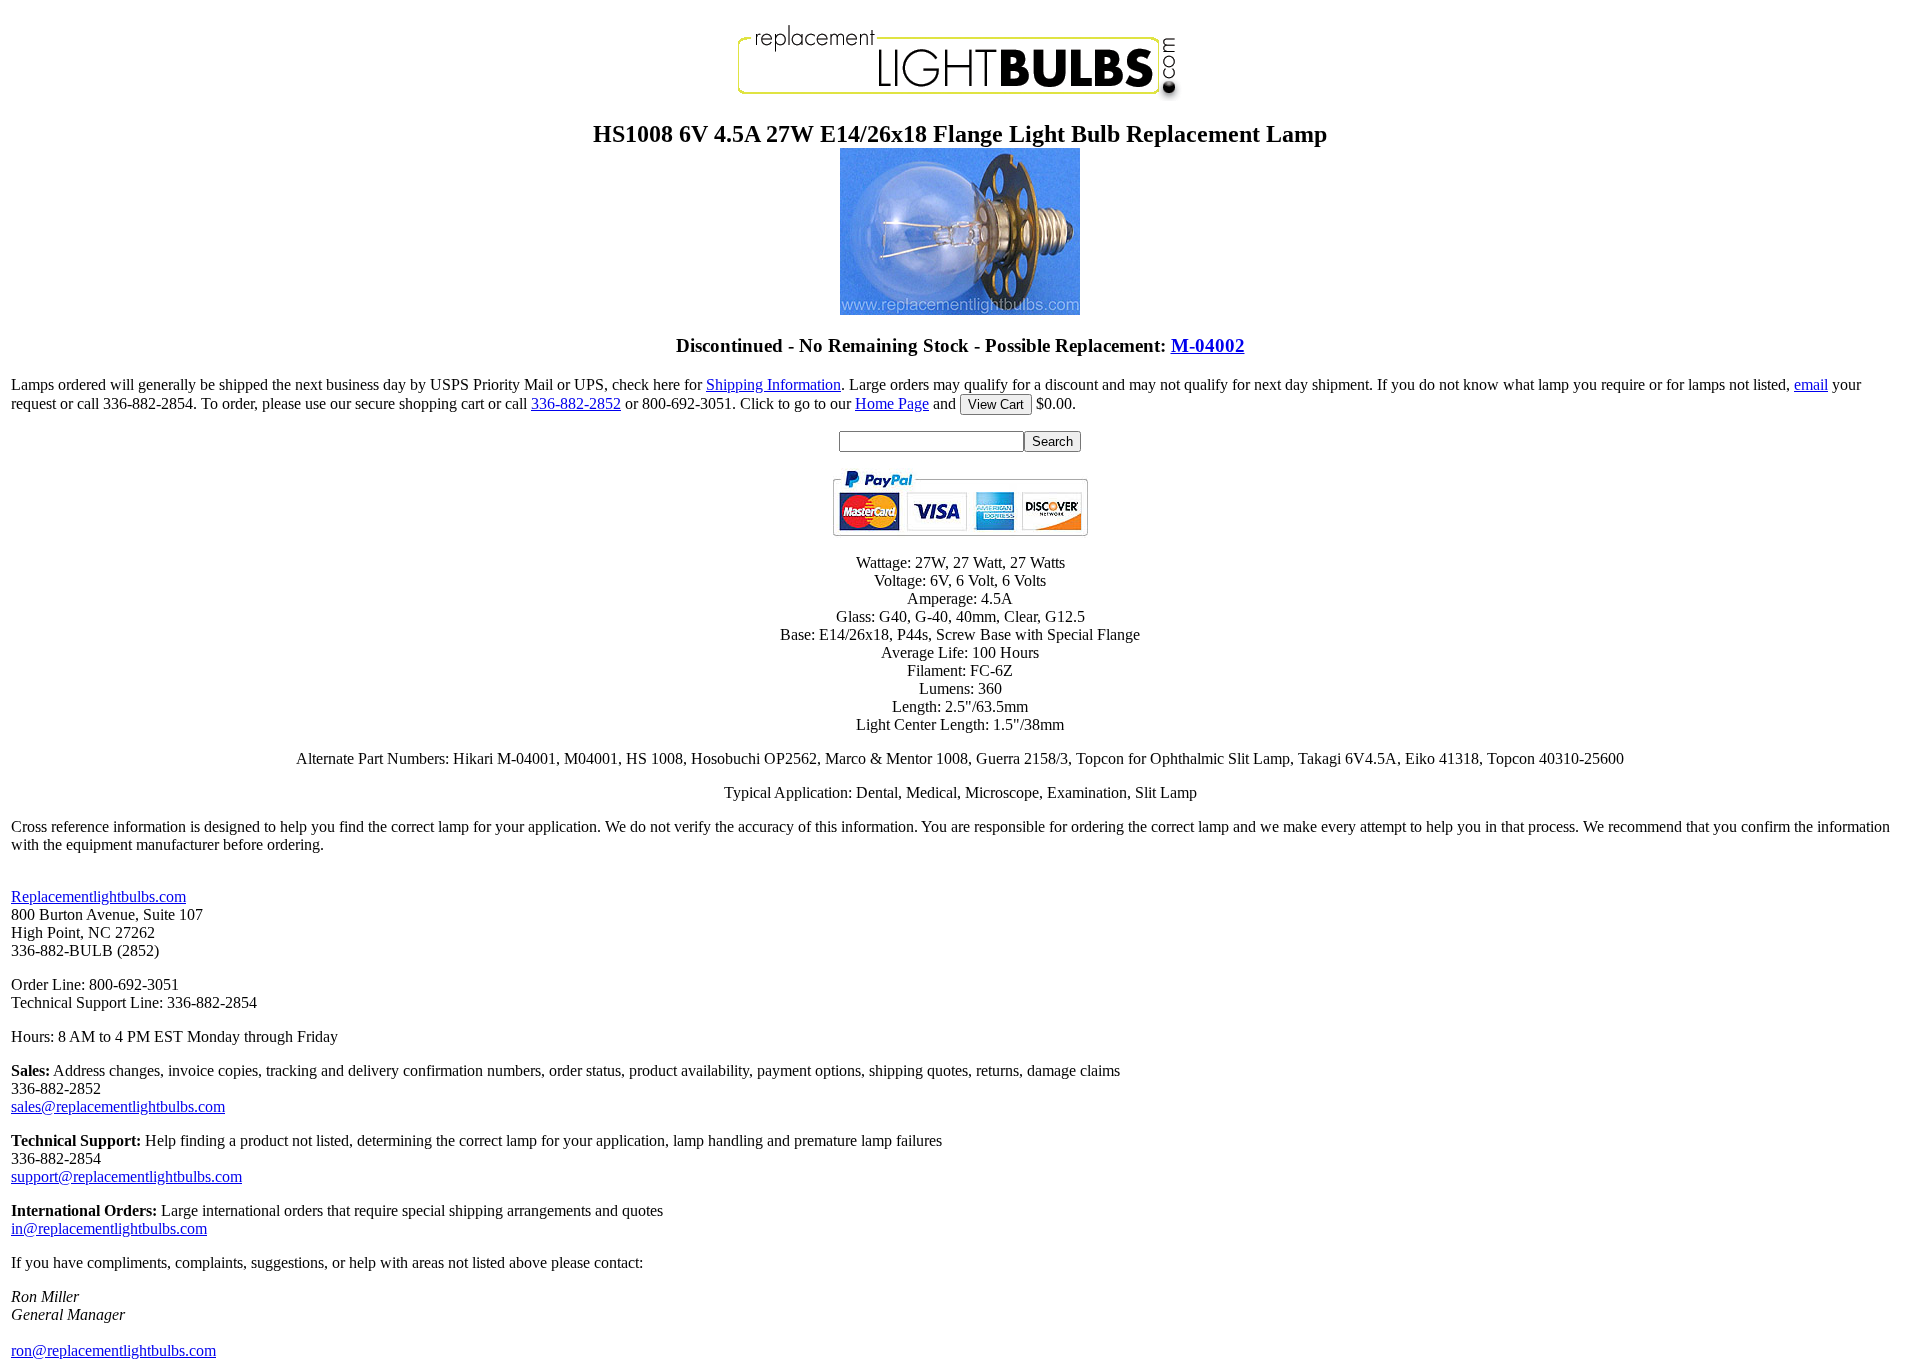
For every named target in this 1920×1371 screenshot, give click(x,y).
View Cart (996, 404)
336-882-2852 (576, 403)
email (1811, 384)
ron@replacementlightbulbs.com (113, 1350)
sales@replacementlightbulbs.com (118, 1106)
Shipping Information (773, 384)
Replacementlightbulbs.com (98, 896)
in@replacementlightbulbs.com (109, 1228)
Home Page (892, 403)
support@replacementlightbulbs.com (126, 1176)
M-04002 (1208, 345)
